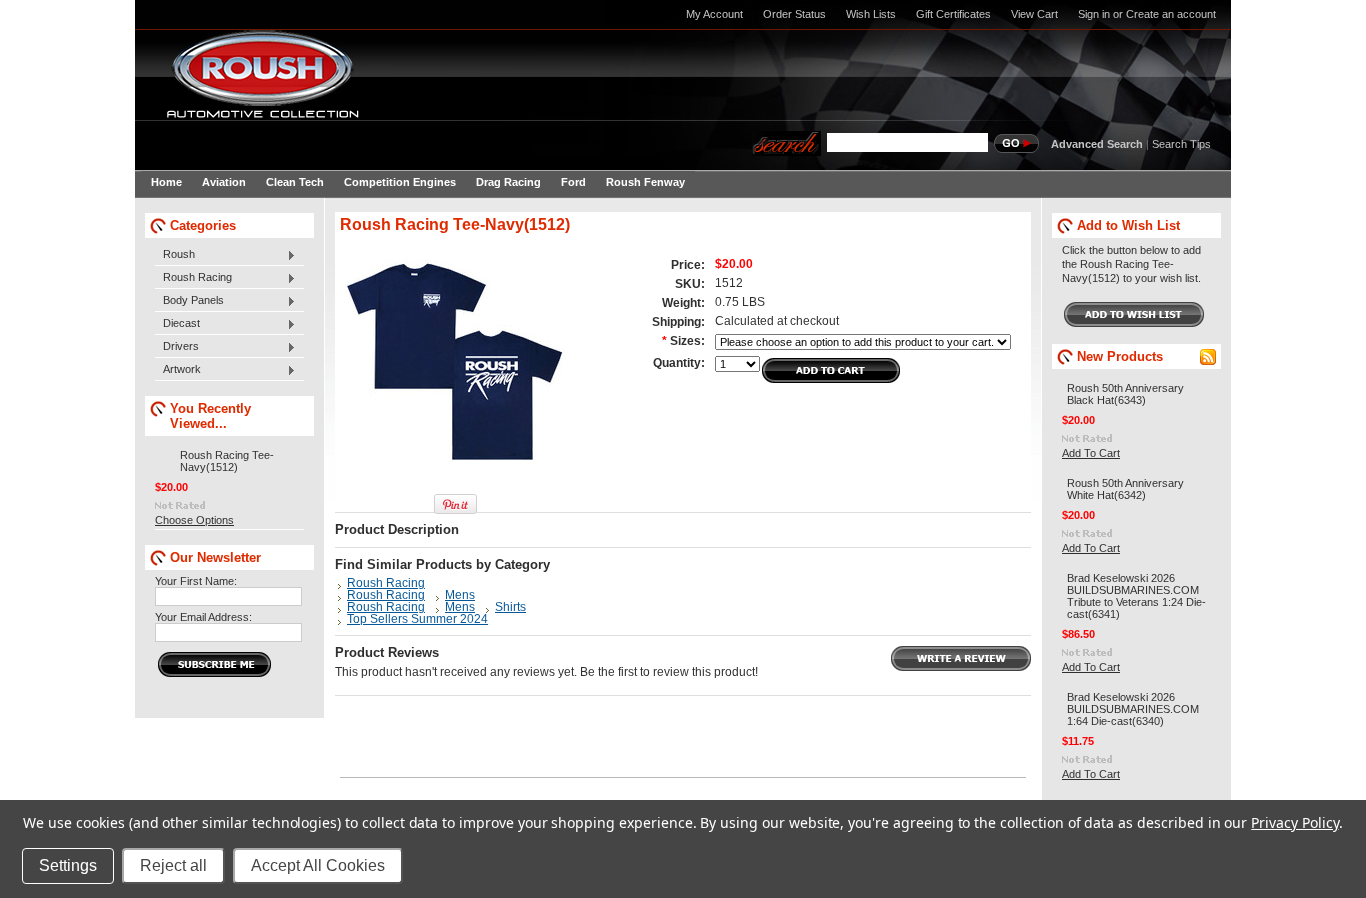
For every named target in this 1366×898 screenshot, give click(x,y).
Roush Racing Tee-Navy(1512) (227, 461)
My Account (714, 14)
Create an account (1171, 14)
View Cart (1034, 14)
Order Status (794, 14)
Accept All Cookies (318, 865)
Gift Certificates (953, 14)
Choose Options (194, 520)
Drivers (177, 347)
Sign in (1094, 14)
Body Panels (189, 301)
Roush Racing (193, 278)
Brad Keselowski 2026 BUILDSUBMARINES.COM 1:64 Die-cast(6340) (1133, 709)
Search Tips (1181, 144)
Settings (68, 865)
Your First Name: (196, 581)
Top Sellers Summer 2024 (417, 619)
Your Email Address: (203, 617)
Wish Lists (871, 14)
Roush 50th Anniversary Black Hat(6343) (1125, 394)
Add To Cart (1091, 453)
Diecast (177, 324)
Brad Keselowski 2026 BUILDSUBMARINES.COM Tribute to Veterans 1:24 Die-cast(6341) (1136, 596)
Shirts (510, 607)
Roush (175, 255)
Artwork (178, 370)
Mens (460, 595)
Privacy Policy (1294, 822)
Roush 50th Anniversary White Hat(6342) (1125, 489)
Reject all (173, 865)
